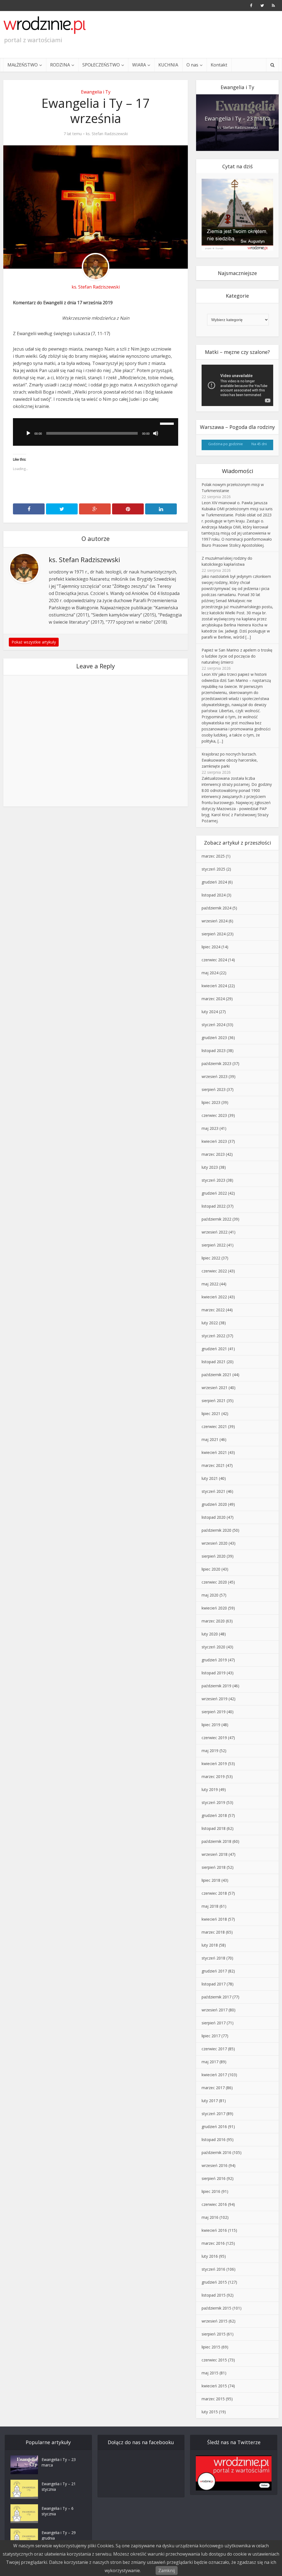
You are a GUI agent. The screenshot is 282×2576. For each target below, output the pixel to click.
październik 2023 (216, 1063)
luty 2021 (210, 1478)
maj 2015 (210, 2373)
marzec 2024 (213, 999)
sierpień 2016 (214, 2178)
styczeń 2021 (213, 1491)
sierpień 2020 (214, 1556)
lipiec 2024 (211, 947)
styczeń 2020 (213, 1647)
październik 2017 (216, 1997)
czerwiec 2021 (214, 1426)
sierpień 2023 (214, 1089)
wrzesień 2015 (215, 2321)
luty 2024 (210, 1012)
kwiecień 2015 (214, 2386)
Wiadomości (238, 471)
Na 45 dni (259, 444)
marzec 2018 (213, 1932)
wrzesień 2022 (215, 1232)
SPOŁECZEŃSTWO (101, 65)
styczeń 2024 (213, 1025)
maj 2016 (210, 2217)
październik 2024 (216, 908)
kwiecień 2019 (214, 1764)
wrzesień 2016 (215, 2165)
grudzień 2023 (214, 1038)
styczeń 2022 (213, 1336)
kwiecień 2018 (214, 1919)
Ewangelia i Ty (96, 92)
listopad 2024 (214, 895)
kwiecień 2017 (214, 2075)
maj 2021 (210, 1439)
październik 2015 (216, 2308)
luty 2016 (210, 2256)
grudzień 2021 (214, 1349)
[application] (96, 432)
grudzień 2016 (214, 2127)
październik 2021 (216, 1375)
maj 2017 (210, 2062)
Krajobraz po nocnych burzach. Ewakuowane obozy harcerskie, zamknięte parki (230, 760)
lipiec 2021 (211, 1414)
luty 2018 (210, 1945)
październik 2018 (216, 1841)
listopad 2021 (214, 1362)
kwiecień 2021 (214, 1452)
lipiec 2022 (211, 1258)
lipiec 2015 (211, 2347)
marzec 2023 (213, 1154)
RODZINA (60, 65)
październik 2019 (216, 1686)
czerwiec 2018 (214, 1893)
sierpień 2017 (214, 2023)
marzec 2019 (213, 1776)
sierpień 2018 (214, 1867)
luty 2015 (210, 2412)
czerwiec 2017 (214, 2049)
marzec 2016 (213, 2243)
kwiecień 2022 (214, 1297)
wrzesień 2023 (215, 1076)
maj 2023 (210, 1128)
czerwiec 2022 (214, 1271)
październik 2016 (216, 2152)
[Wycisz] (156, 433)
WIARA (139, 65)
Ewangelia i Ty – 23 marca (238, 118)
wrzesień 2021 (215, 1388)
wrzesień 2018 (215, 1854)
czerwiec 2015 (214, 2360)
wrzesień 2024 (215, 921)
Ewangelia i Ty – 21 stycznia (59, 2486)
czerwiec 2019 (214, 1738)
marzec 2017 (213, 2088)
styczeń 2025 (213, 869)
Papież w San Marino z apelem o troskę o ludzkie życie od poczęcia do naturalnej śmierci (237, 656)
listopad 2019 (214, 1673)
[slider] (168, 423)
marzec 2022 (213, 1310)
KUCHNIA (168, 65)
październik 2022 (216, 1219)
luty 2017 (210, 2101)
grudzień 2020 (214, 1504)
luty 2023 (210, 1167)
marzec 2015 (213, 2399)
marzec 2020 (213, 1621)
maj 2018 (210, 1906)
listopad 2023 (214, 1051)
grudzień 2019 (214, 1660)
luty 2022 (210, 1323)
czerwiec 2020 (214, 1582)
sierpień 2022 (214, 1245)
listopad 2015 (214, 2295)
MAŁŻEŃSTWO (23, 65)
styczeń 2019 (213, 1802)
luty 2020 (210, 1634)
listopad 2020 (214, 1517)
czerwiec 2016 (214, 2204)
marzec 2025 (213, 856)
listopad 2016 (214, 2139)
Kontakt (219, 65)
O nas (192, 65)
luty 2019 (210, 1789)
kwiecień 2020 (214, 1608)
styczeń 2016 (213, 2269)
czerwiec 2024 (214, 960)
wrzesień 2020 (215, 1543)
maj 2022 (210, 1284)
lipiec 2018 (211, 1880)
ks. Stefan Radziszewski (107, 134)
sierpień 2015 (214, 2334)
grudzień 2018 (214, 1815)
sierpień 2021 (214, 1401)
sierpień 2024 (214, 934)
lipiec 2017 (211, 2036)
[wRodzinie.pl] (45, 25)
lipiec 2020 (211, 1569)
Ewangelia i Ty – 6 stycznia (58, 2511)
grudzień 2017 (214, 1971)
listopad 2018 (214, 1828)
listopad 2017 (214, 1984)
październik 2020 (216, 1530)
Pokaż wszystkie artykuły (34, 642)
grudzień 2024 (214, 882)
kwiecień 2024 (214, 986)
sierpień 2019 (214, 1712)
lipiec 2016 (211, 2191)
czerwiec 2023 (214, 1115)
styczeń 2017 (213, 2114)
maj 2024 (210, 973)
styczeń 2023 (213, 1180)
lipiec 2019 (211, 1725)
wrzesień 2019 (215, 1699)
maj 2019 (210, 1751)
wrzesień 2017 (215, 2010)
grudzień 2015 (214, 2282)
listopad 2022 (214, 1206)
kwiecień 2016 (214, 2230)
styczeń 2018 (213, 1958)
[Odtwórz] (28, 433)
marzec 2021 (213, 1465)
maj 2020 (210, 1595)
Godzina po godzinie (226, 444)
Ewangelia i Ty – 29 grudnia (59, 2535)
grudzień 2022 (214, 1193)
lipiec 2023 (211, 1102)
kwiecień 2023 (214, 1141)
